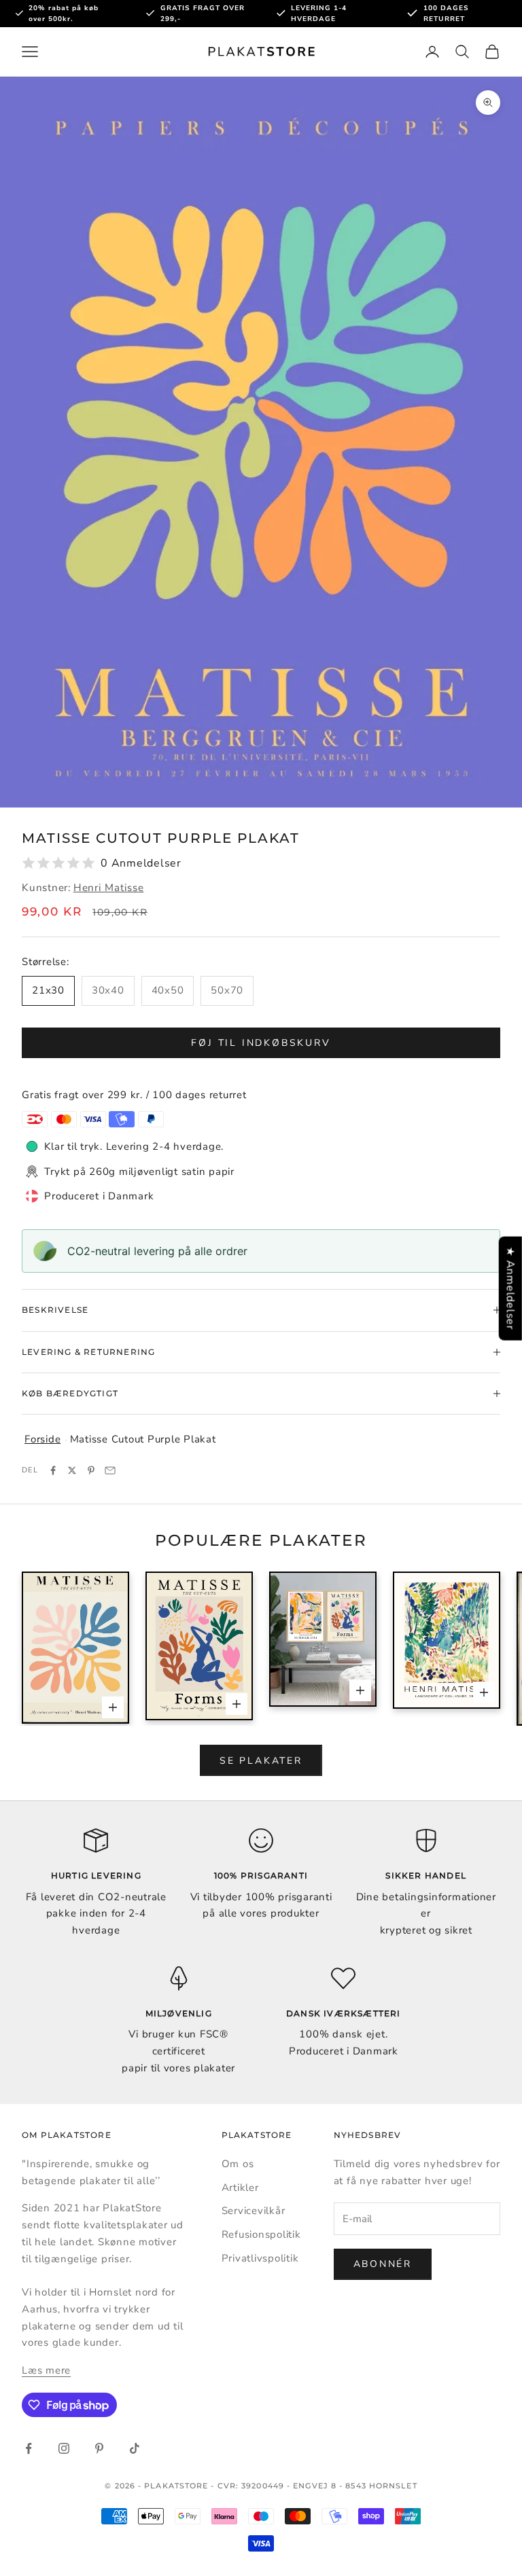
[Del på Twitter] (72, 1470)
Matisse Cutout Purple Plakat (143, 1439)
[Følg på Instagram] (64, 2448)
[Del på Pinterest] (91, 1470)
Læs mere (46, 2370)
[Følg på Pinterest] (99, 2448)
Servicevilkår (254, 2211)
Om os (238, 2164)
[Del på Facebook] (53, 1470)
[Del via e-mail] (110, 1470)
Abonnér (383, 2264)
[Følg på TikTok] (135, 2448)
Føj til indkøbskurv (261, 1043)
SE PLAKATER (261, 1761)
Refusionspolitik (261, 2234)
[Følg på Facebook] (29, 2448)
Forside (42, 1439)
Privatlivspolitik (260, 2258)
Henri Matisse (109, 888)
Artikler (240, 2188)
